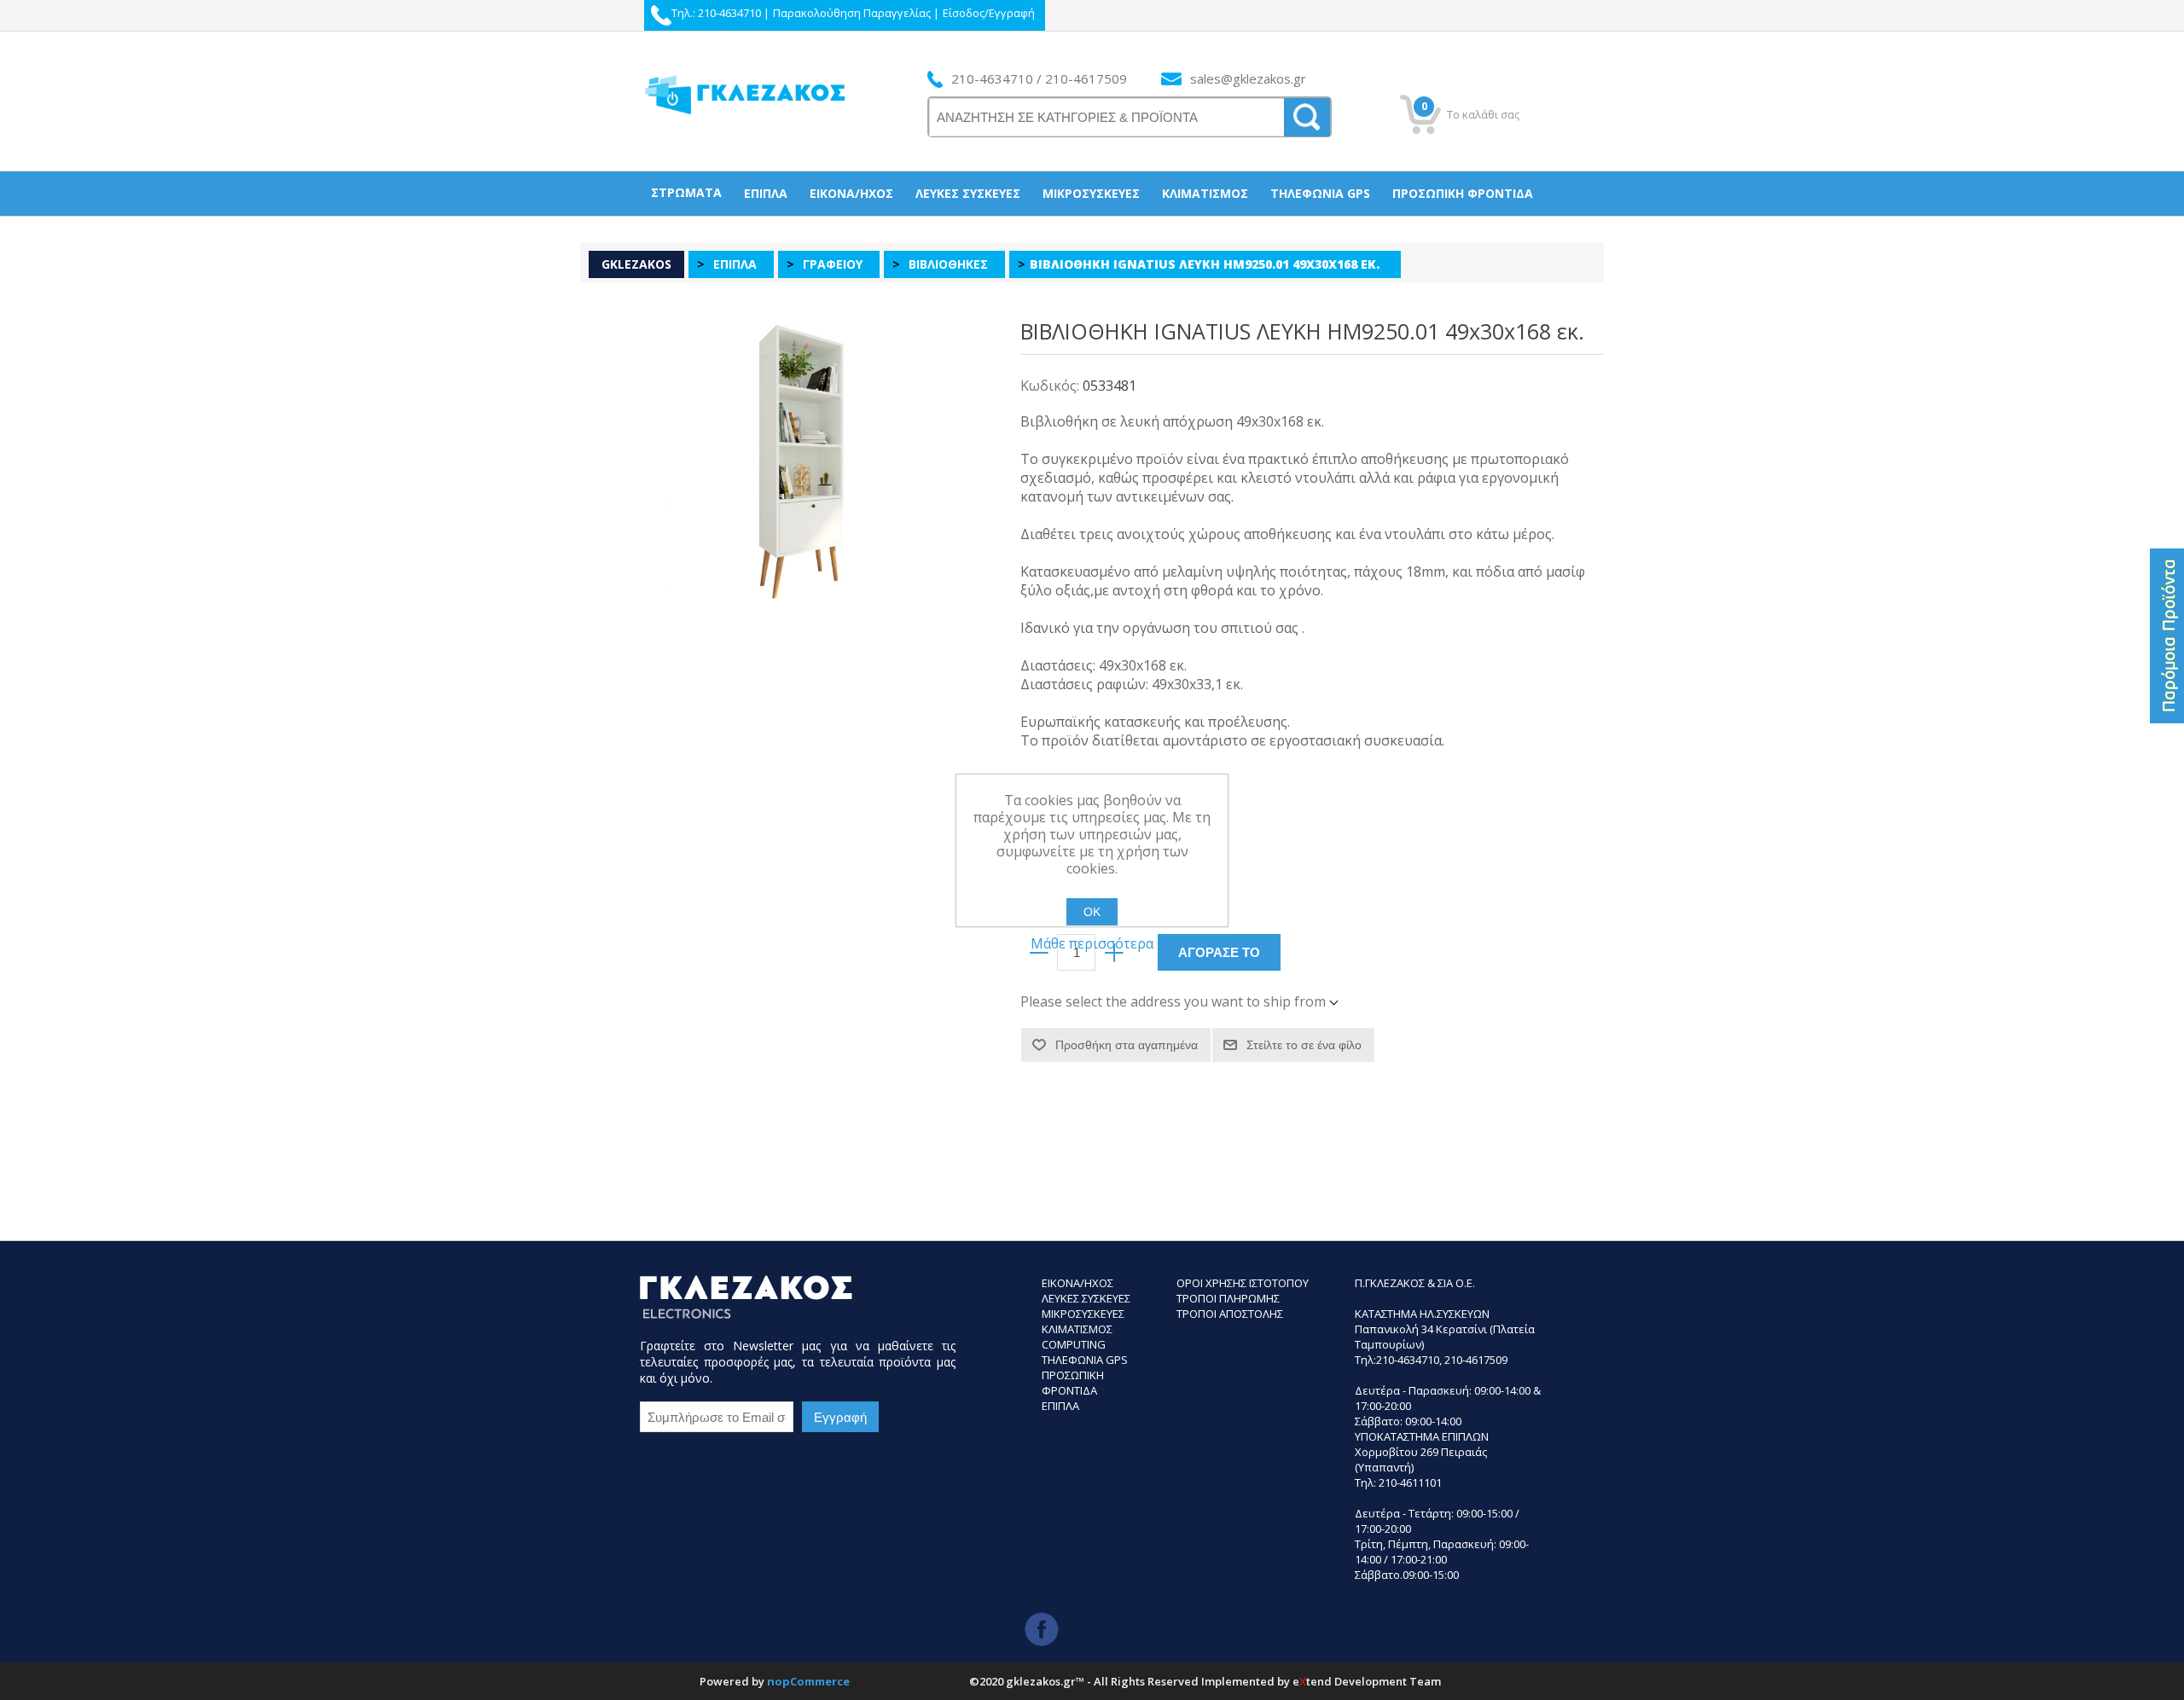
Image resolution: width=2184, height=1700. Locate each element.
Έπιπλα (766, 193)
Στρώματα (686, 192)
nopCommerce (808, 1681)
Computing (1074, 1344)
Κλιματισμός (1205, 193)
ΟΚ (1092, 912)
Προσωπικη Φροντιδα (1073, 1383)
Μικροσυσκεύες (1091, 193)
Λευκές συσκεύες (968, 193)
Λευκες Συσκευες (1086, 1298)
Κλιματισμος (1077, 1329)
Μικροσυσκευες (1083, 1314)
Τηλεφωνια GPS (1085, 1360)
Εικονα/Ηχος (1077, 1283)
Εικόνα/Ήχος (851, 193)
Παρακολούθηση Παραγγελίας (852, 13)
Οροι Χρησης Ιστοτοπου (1243, 1283)
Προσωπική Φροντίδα (1463, 193)
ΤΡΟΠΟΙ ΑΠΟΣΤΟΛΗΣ (1230, 1314)
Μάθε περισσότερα (1092, 943)
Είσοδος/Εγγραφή (989, 13)
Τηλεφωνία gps (1320, 193)
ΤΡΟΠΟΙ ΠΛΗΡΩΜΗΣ (1228, 1298)
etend (1312, 1681)
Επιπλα (1060, 1406)
